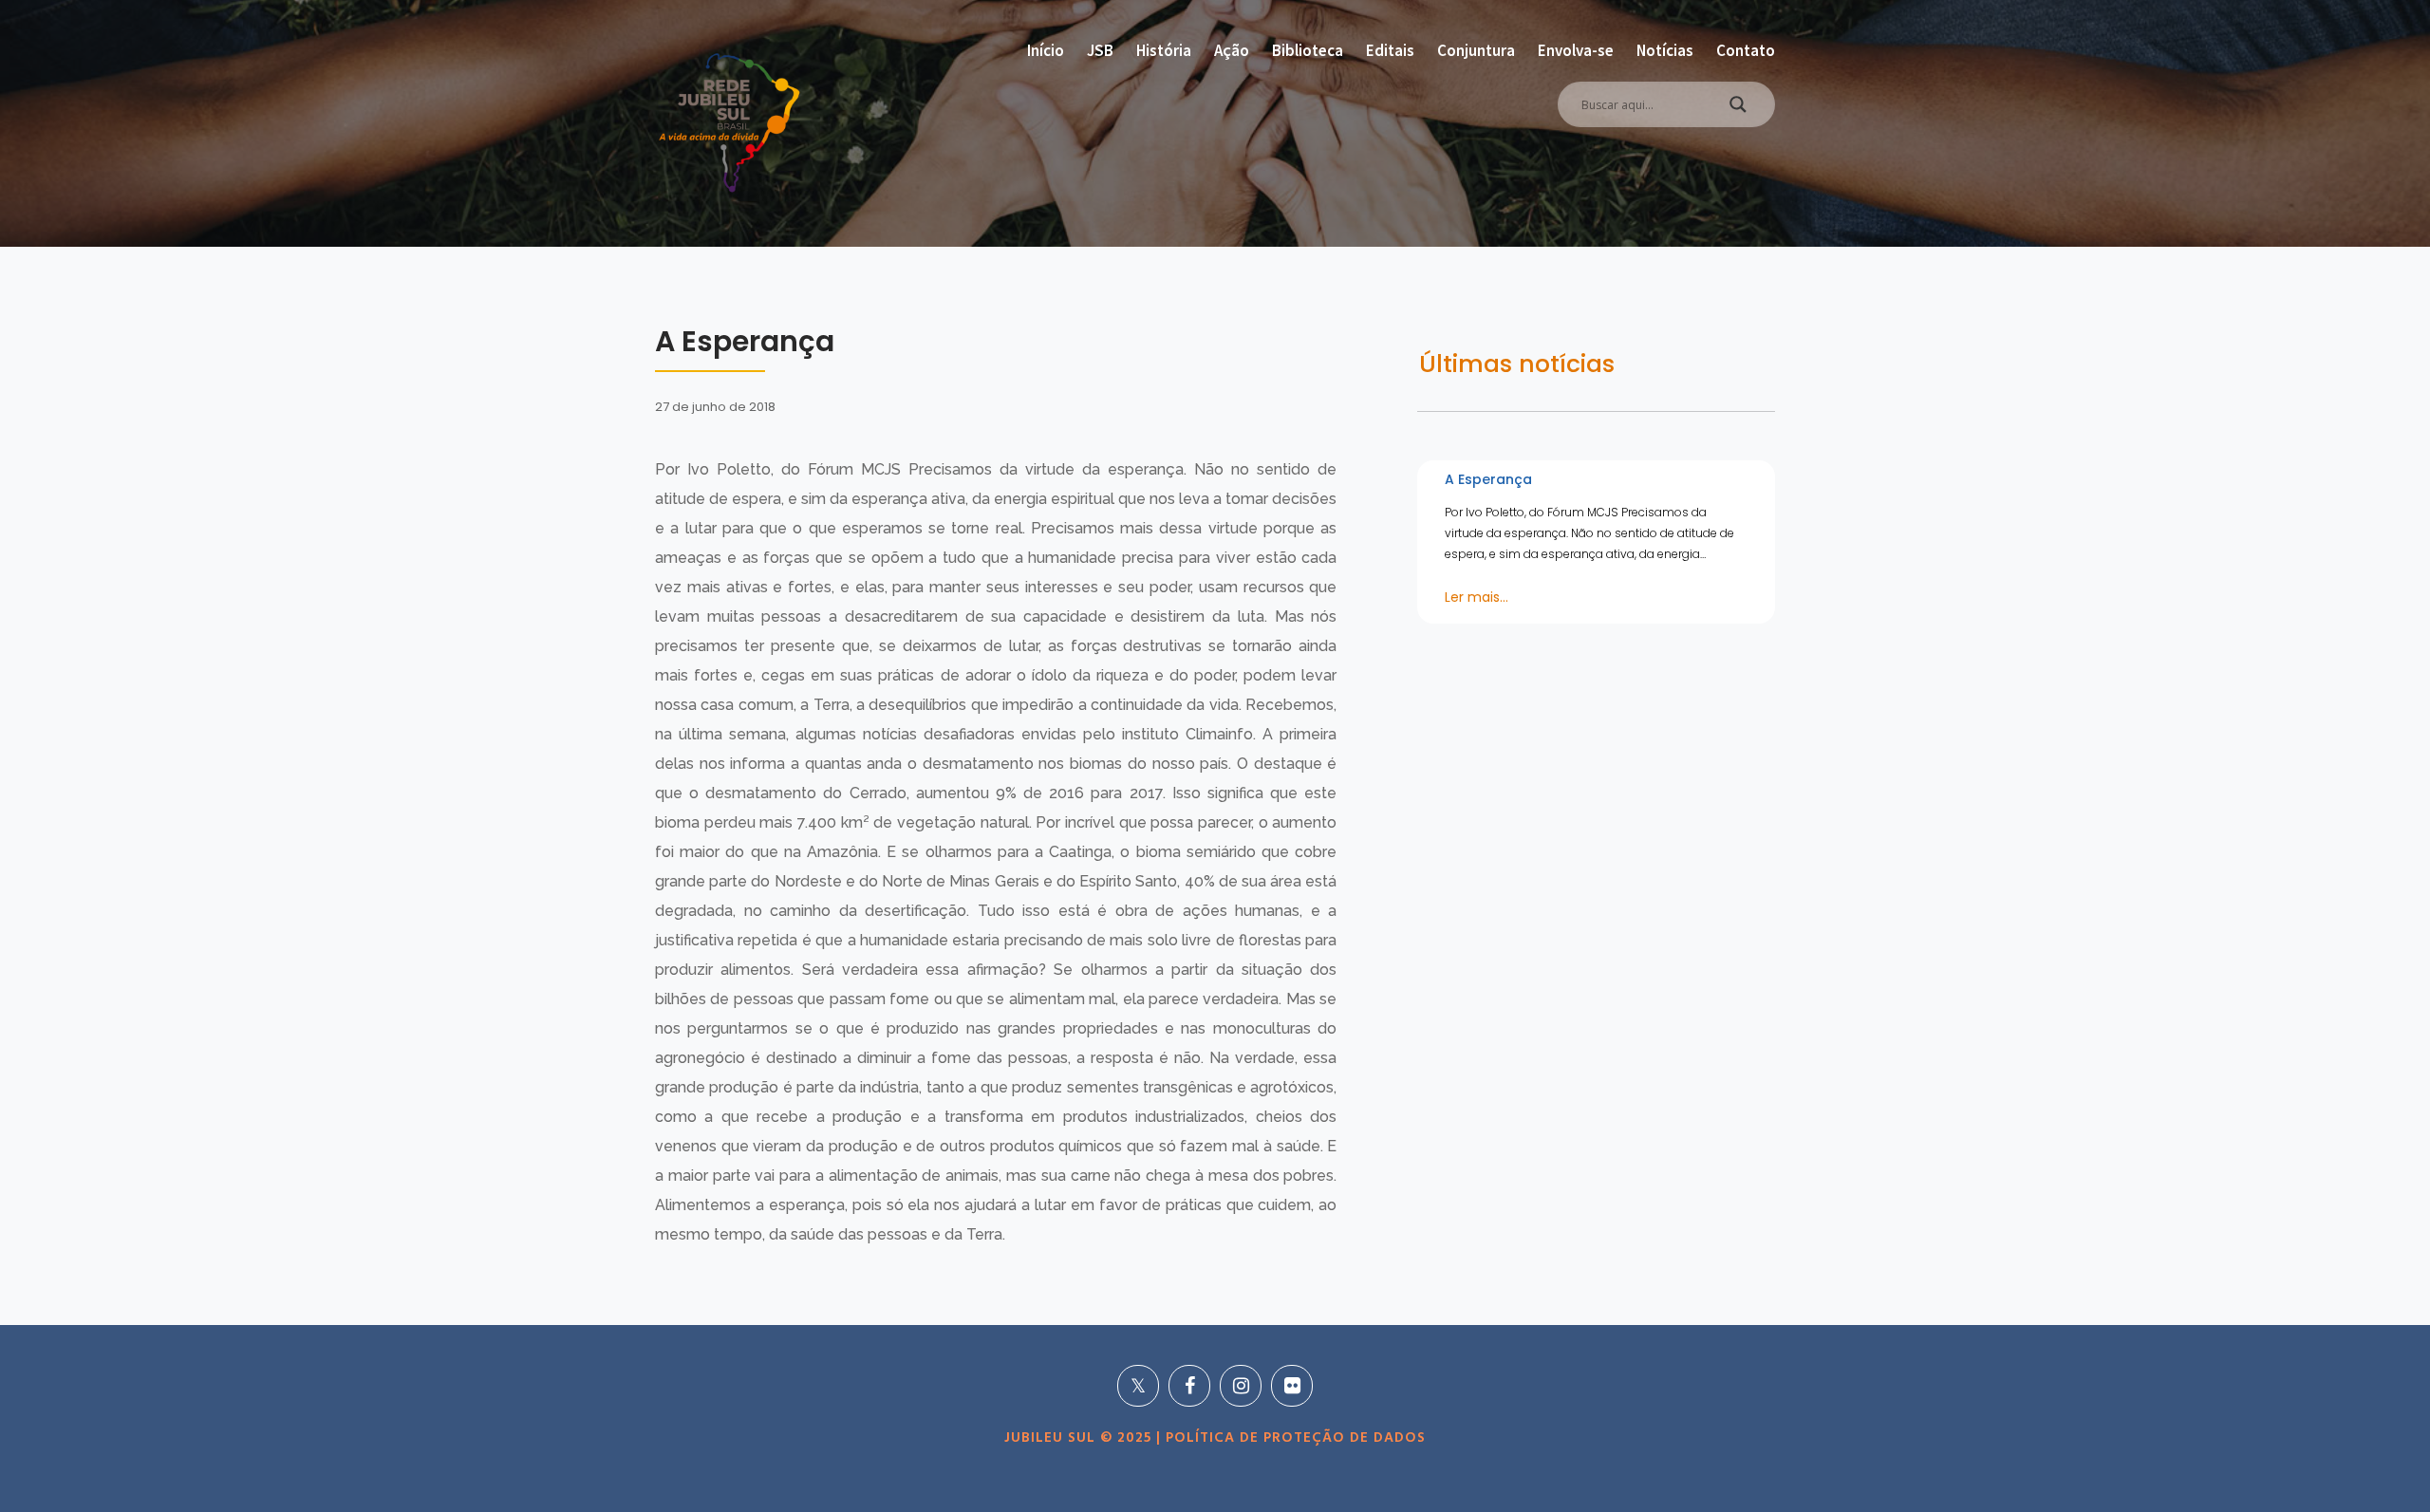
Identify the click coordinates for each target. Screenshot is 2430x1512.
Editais (1390, 50)
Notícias (1665, 50)
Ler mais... (1477, 597)
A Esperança (1488, 479)
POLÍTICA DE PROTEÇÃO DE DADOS (1293, 1438)
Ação (1232, 50)
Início (1046, 50)
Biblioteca (1308, 50)
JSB (1100, 50)
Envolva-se (1576, 50)
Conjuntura (1476, 50)
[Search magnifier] (1738, 109)
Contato (1746, 50)
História (1164, 50)
